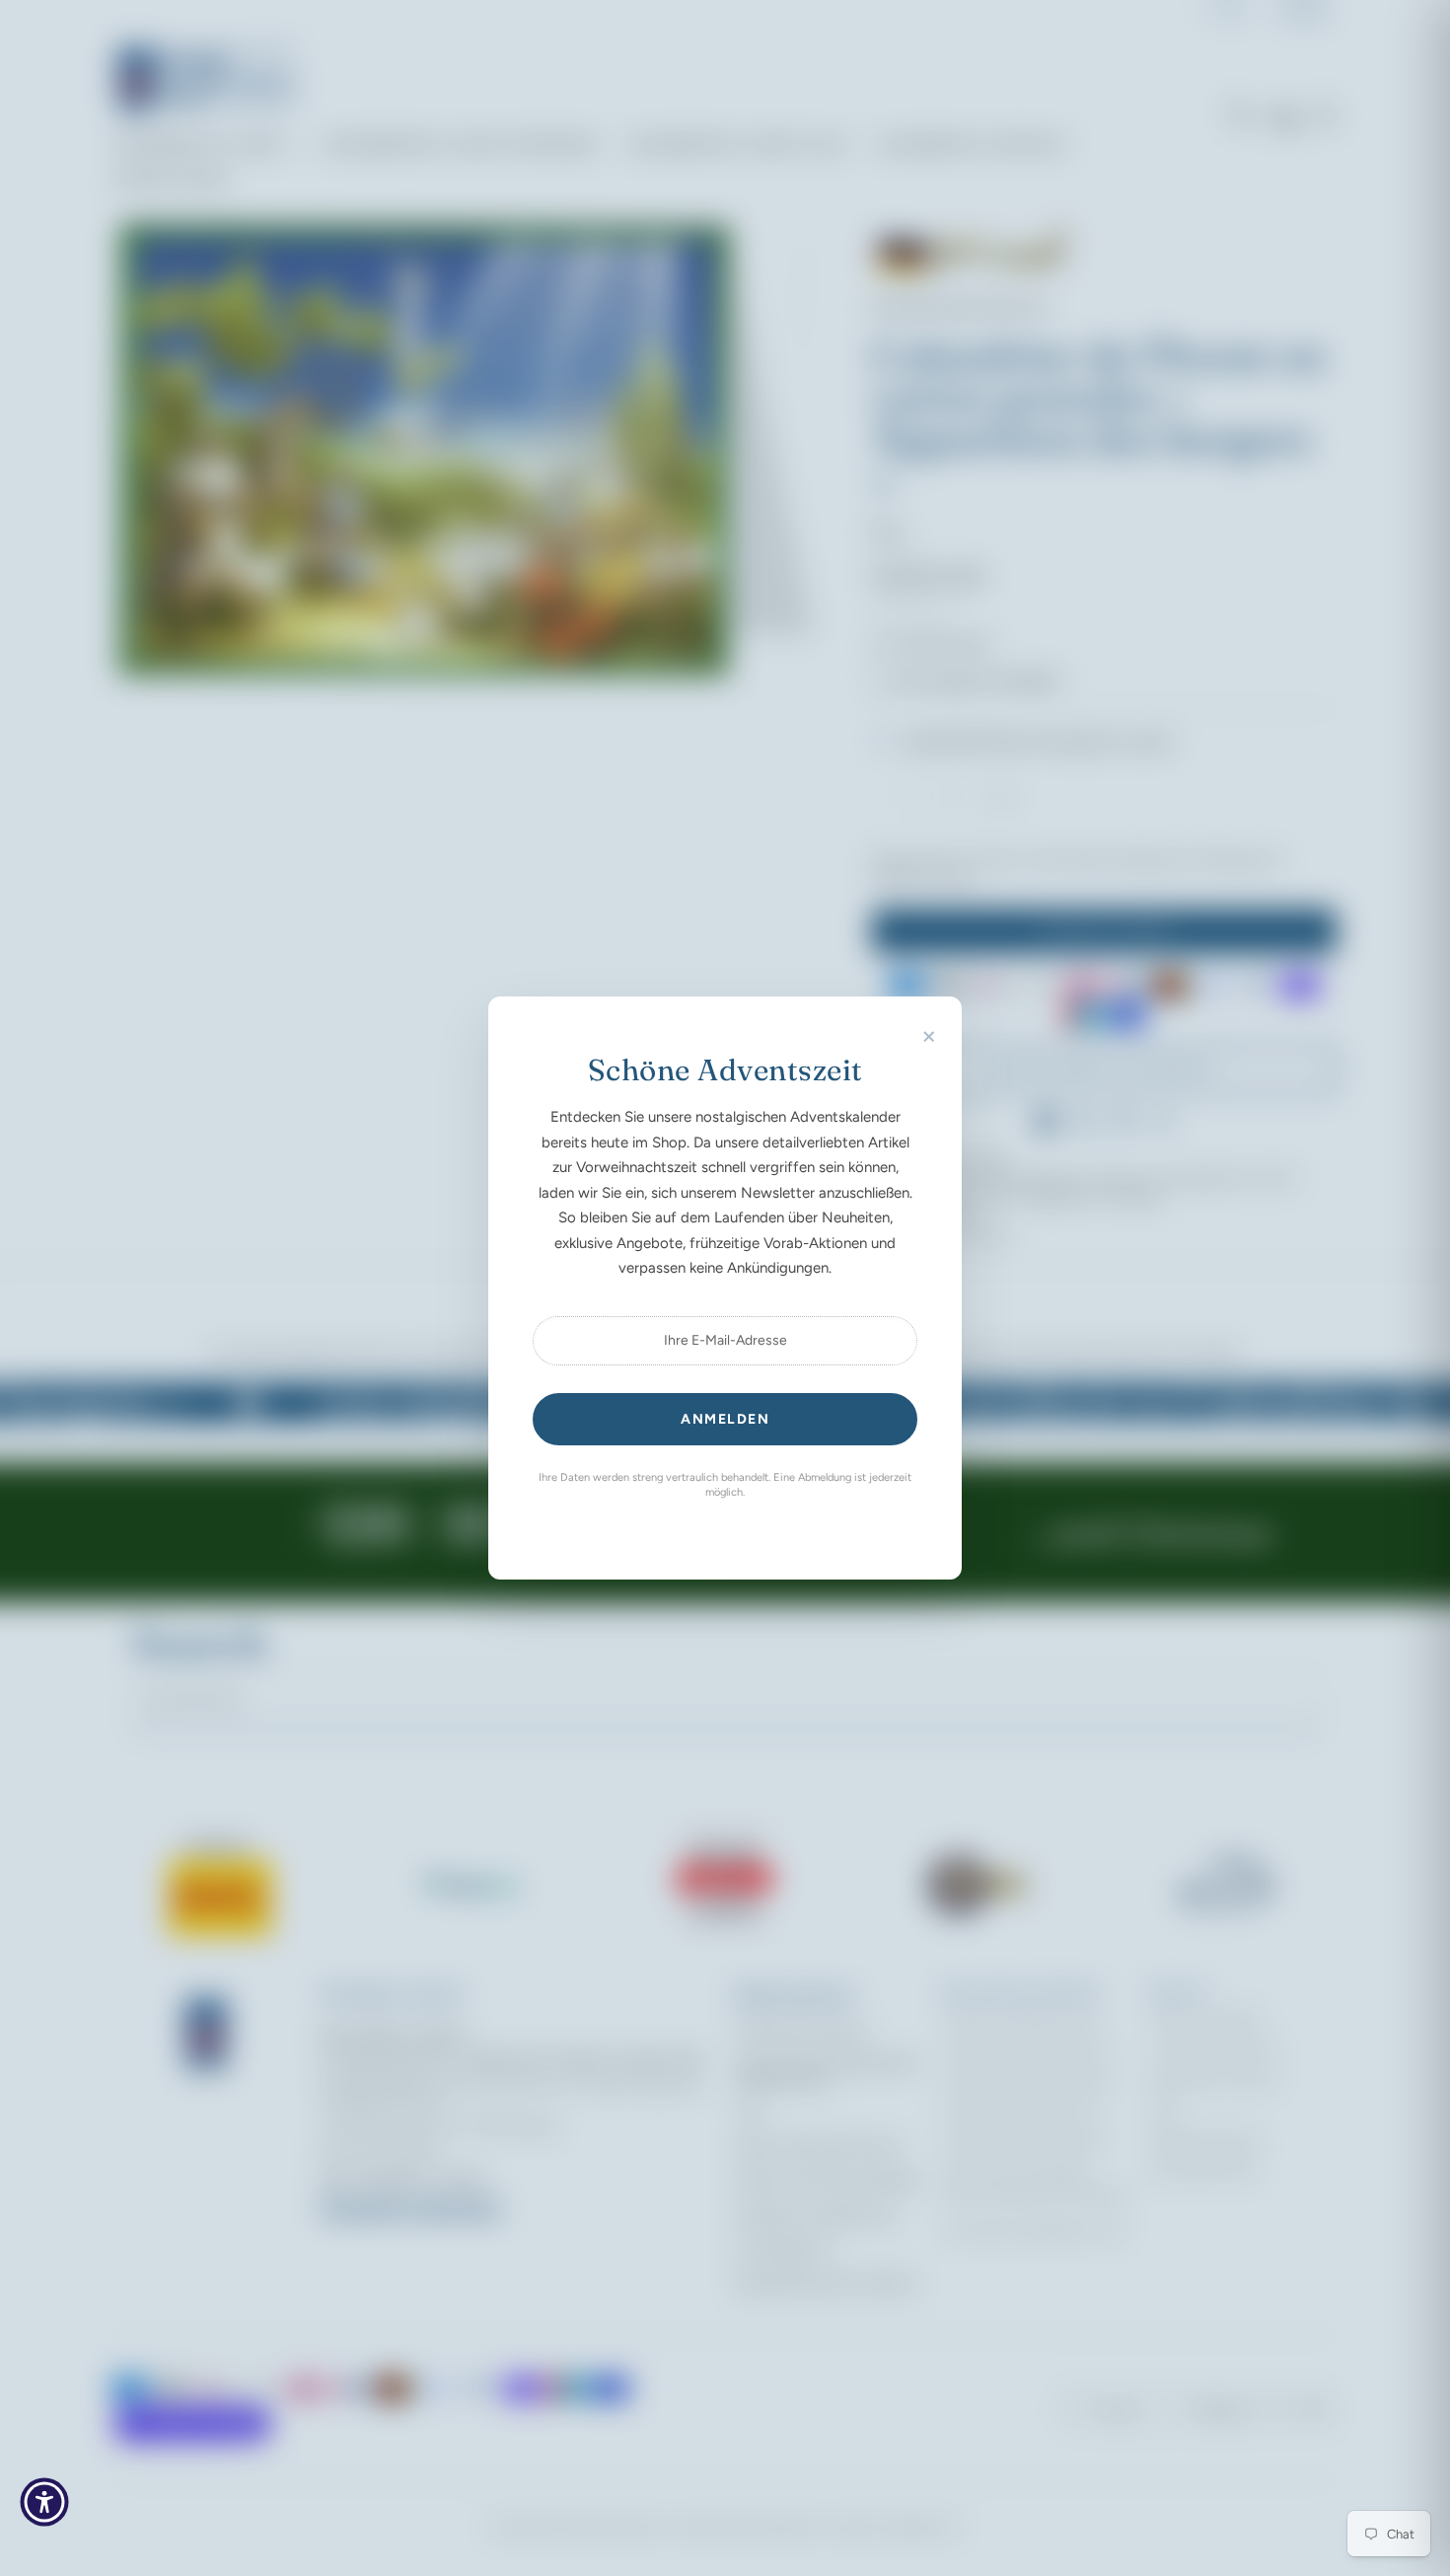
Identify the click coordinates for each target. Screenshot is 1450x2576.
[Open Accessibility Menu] (44, 2502)
